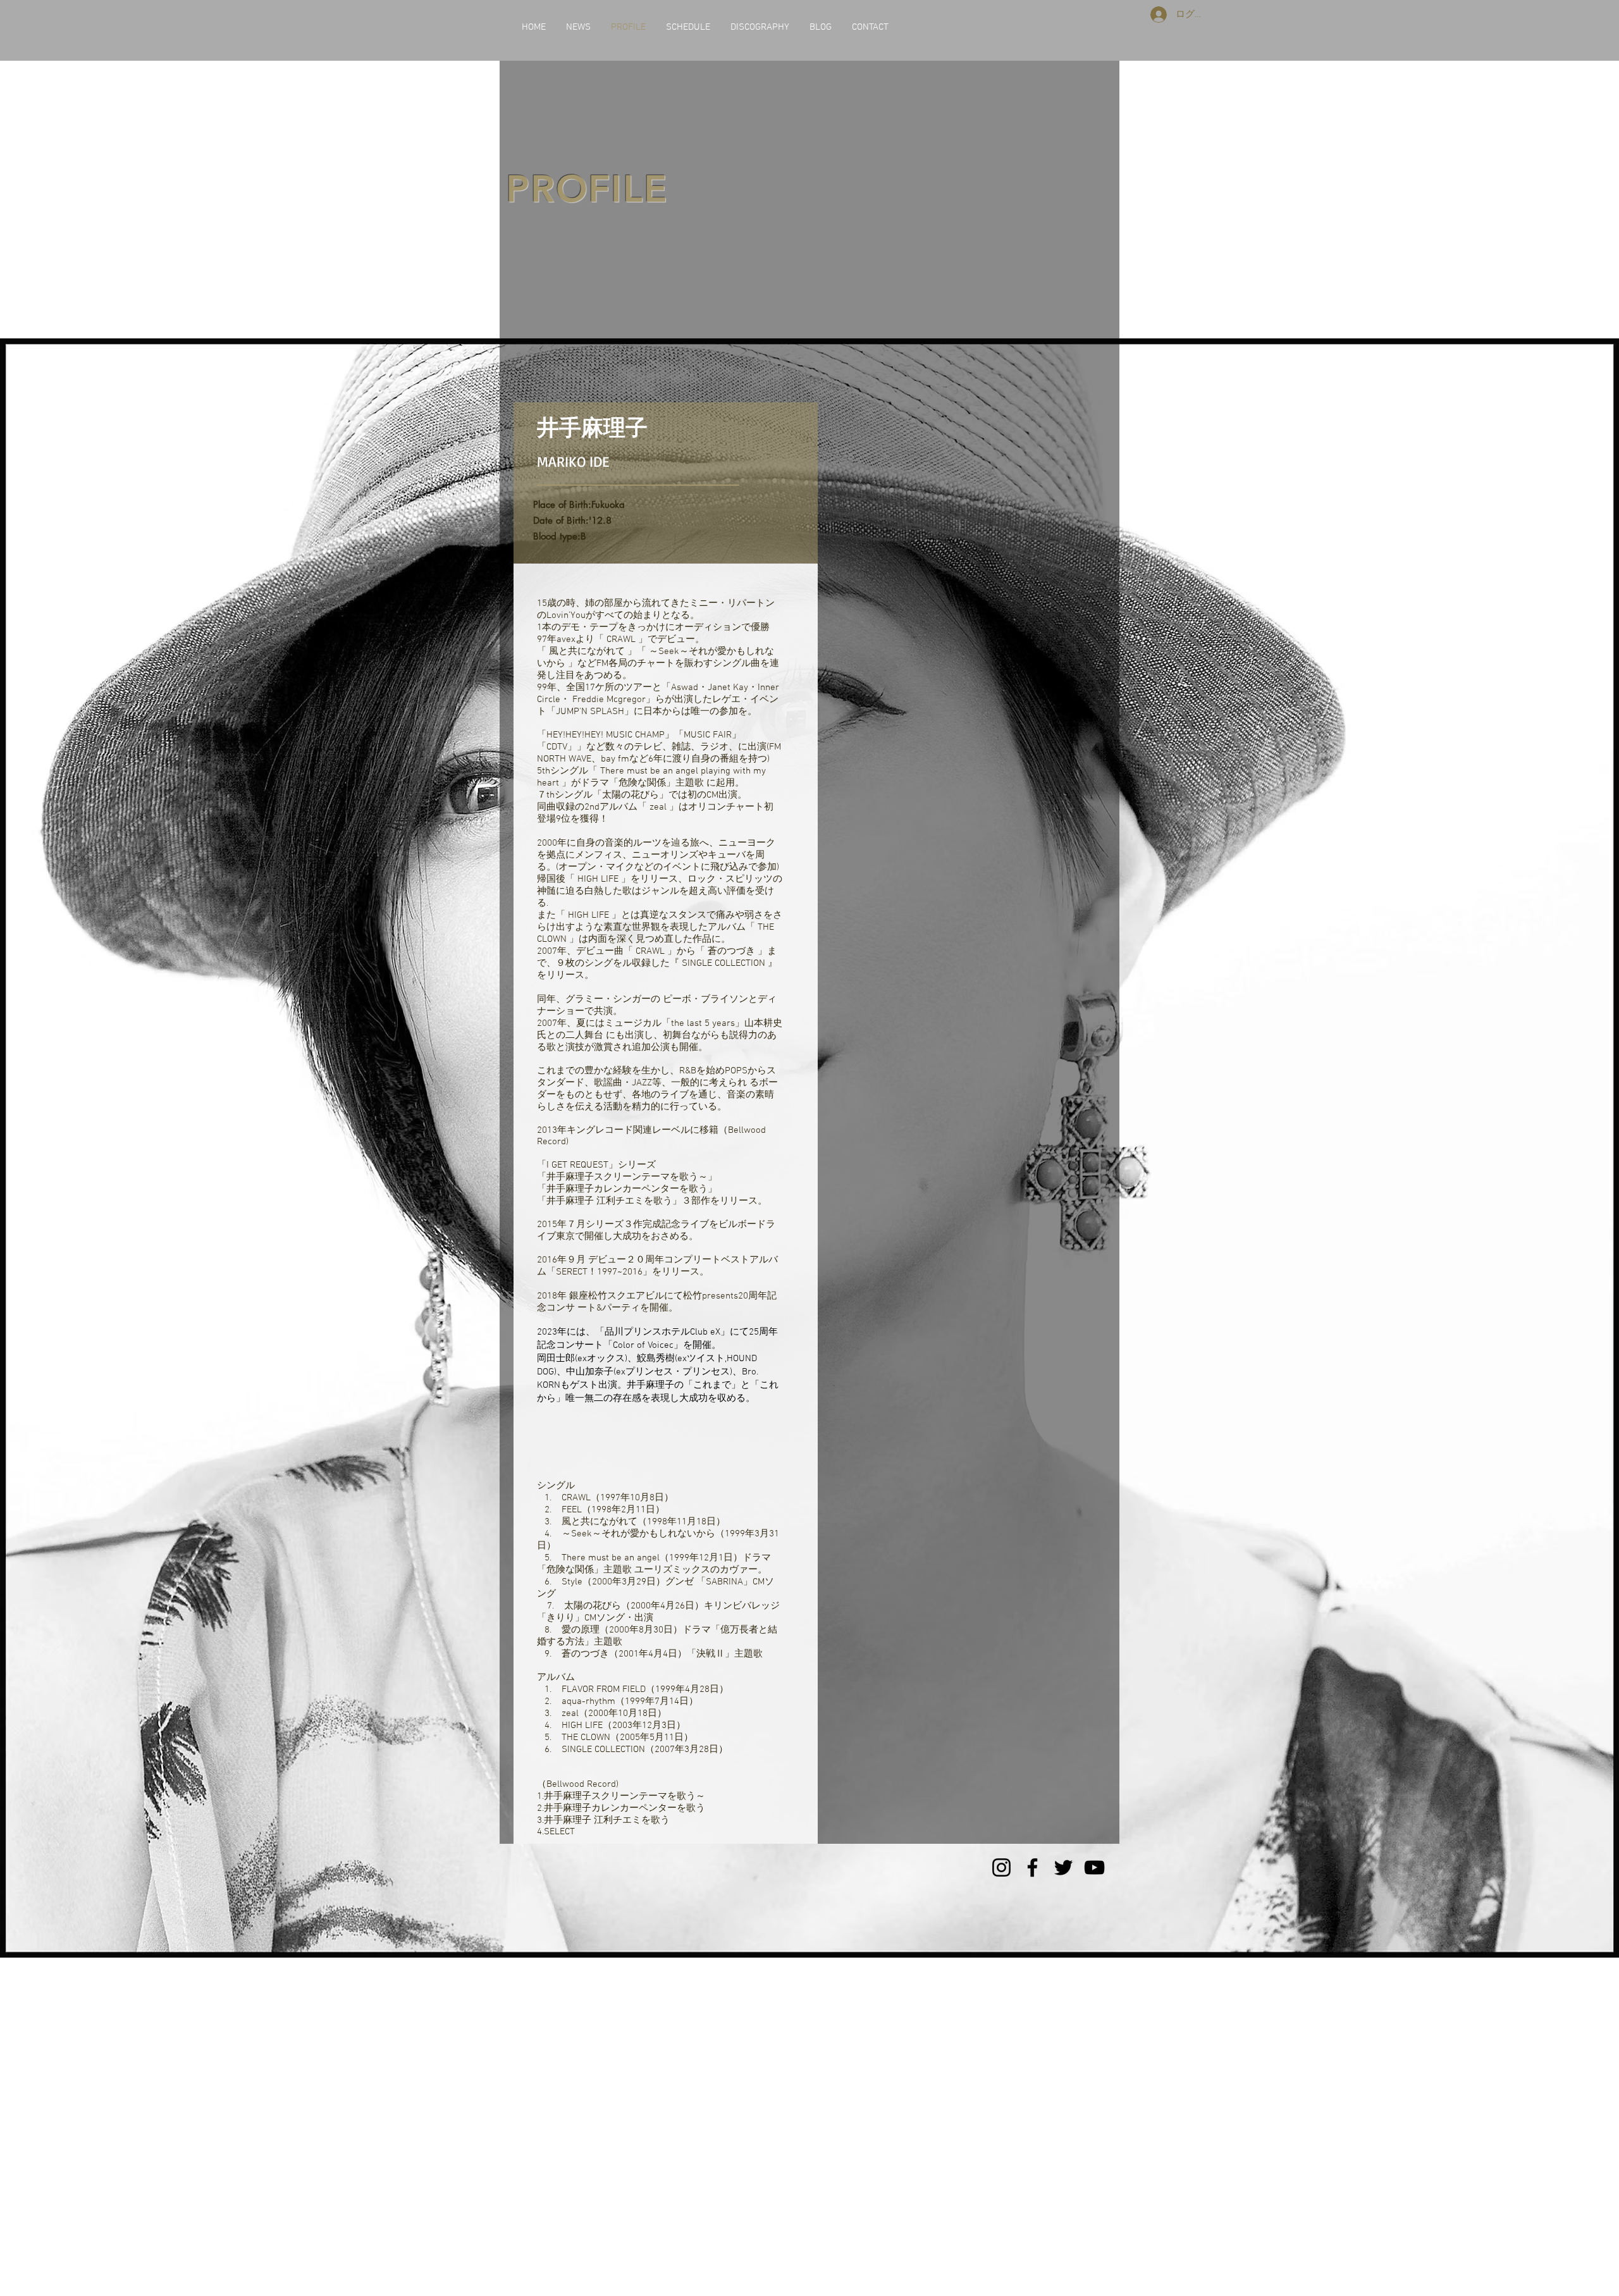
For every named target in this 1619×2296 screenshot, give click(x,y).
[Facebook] (1032, 1867)
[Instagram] (1001, 1867)
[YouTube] (1094, 1867)
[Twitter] (1063, 1867)
